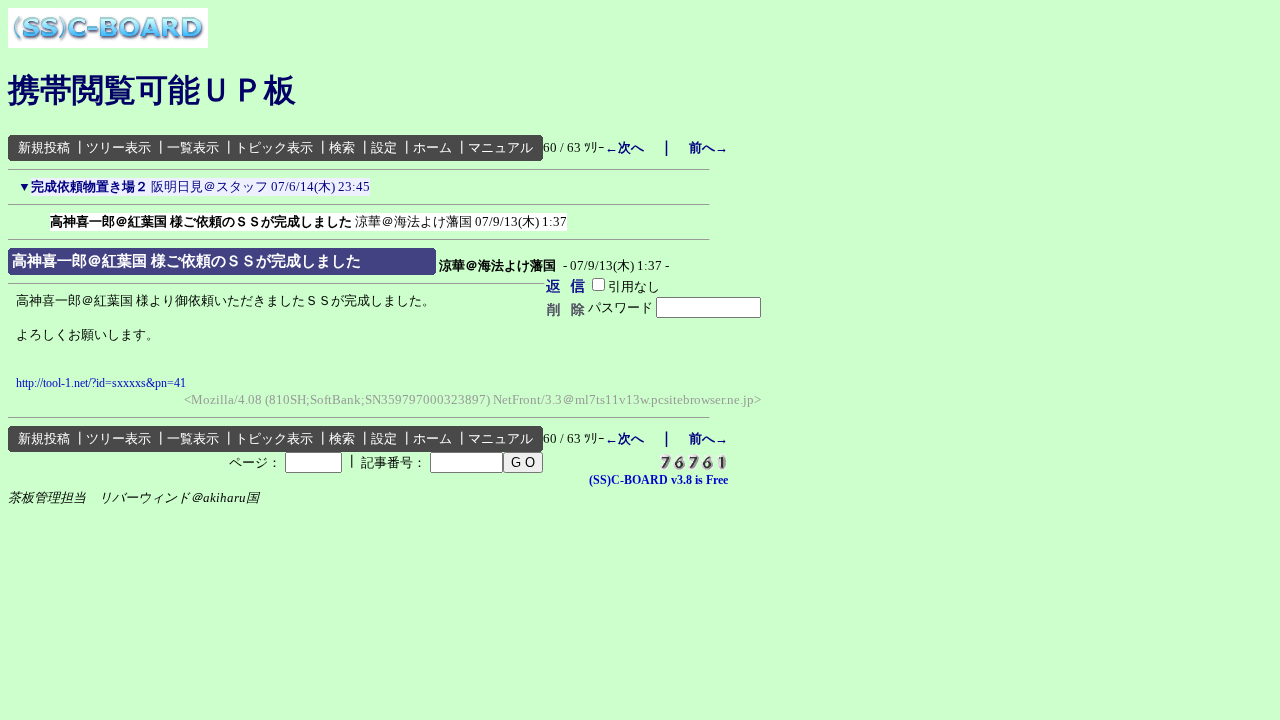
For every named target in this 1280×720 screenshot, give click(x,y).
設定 (384, 147)
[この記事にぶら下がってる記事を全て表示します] (40, 218)
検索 (342, 147)
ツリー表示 (118, 147)
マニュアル (500, 147)
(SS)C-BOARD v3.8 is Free (658, 480)
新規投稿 (44, 147)
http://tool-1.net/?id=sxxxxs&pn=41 (101, 383)
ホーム (432, 147)
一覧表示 (193, 147)
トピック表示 (274, 147)
